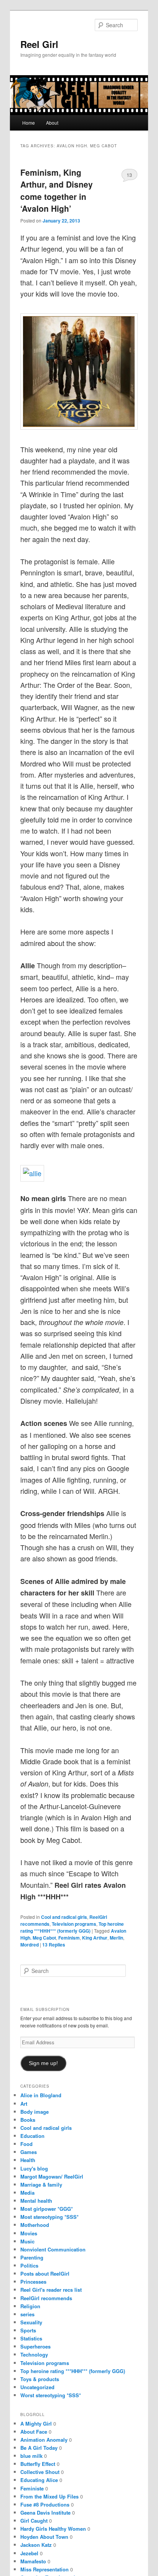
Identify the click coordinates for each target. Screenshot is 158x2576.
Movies (29, 2233)
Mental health (36, 2201)
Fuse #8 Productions (45, 2504)
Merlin (116, 1938)
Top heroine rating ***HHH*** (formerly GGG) (72, 1927)
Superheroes (35, 2346)
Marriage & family (41, 2185)
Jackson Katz (36, 2545)
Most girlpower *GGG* (47, 2209)
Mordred (30, 1945)
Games (29, 2152)
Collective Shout (40, 2472)
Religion (30, 2306)
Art (24, 2104)
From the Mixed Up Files (49, 2496)
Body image (35, 2112)
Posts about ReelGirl (45, 2274)
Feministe (32, 2488)
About (52, 123)
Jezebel (29, 2553)
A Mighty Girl (36, 2424)
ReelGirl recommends (46, 2298)
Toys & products (40, 2379)
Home (29, 123)
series (27, 2314)
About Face (34, 2432)
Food (26, 2144)
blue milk (31, 2456)
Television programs (74, 1924)
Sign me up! (43, 2063)
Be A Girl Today (39, 2448)
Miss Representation (44, 2569)
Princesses (33, 2282)
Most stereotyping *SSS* (49, 2217)
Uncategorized (37, 2387)
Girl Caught (34, 2521)
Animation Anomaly (44, 2440)
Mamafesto (33, 2561)
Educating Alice (39, 2480)
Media (27, 2193)
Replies (54, 1945)
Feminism (69, 1938)
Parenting (32, 2257)
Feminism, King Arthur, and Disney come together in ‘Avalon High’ (57, 190)
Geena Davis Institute (45, 2513)
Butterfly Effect (38, 2464)
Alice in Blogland (41, 2095)
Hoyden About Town (44, 2537)
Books (28, 2120)
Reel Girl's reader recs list (51, 2290)
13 (129, 175)
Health (28, 2160)
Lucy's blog (34, 2168)
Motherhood (35, 2225)
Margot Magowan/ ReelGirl (52, 2176)
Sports (28, 2330)
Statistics (31, 2338)
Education (32, 2136)
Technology (34, 2354)
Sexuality (31, 2322)
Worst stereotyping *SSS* (51, 2395)
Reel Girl (39, 44)
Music (27, 2241)
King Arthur (95, 1938)
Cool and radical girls (64, 1917)
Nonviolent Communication (53, 2249)
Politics (29, 2265)
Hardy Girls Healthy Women (53, 2529)
